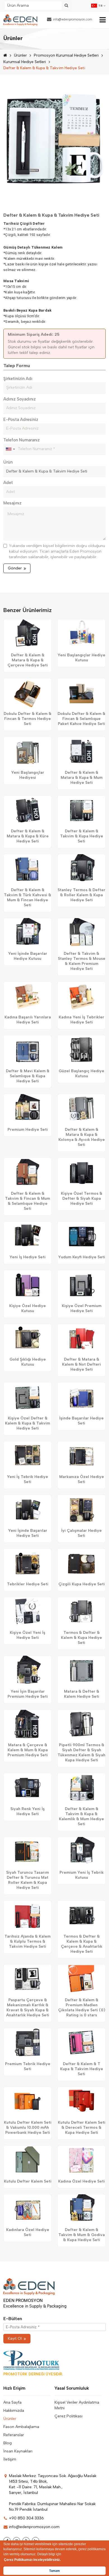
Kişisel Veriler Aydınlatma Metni (77, 2405)
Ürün (8, 462)
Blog (8, 2443)
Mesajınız (12, 503)
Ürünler (20, 55)
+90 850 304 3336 (26, 2518)
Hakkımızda (14, 2411)
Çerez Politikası (68, 2416)
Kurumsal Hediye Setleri (25, 62)
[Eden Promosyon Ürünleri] (20, 20)
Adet (8, 483)
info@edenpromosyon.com (73, 19)
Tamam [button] (54, 2571)
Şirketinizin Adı (18, 379)
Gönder (15, 568)
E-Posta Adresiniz (21, 420)
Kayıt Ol (15, 2338)
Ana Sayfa (12, 2402)
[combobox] (10, 449)
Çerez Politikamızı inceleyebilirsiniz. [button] (32, 2560)
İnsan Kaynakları (18, 2451)
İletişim (10, 2459)
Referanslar (14, 2435)
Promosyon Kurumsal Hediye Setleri (66, 55)
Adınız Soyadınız (20, 399)
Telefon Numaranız (22, 440)
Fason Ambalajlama (21, 2427)
